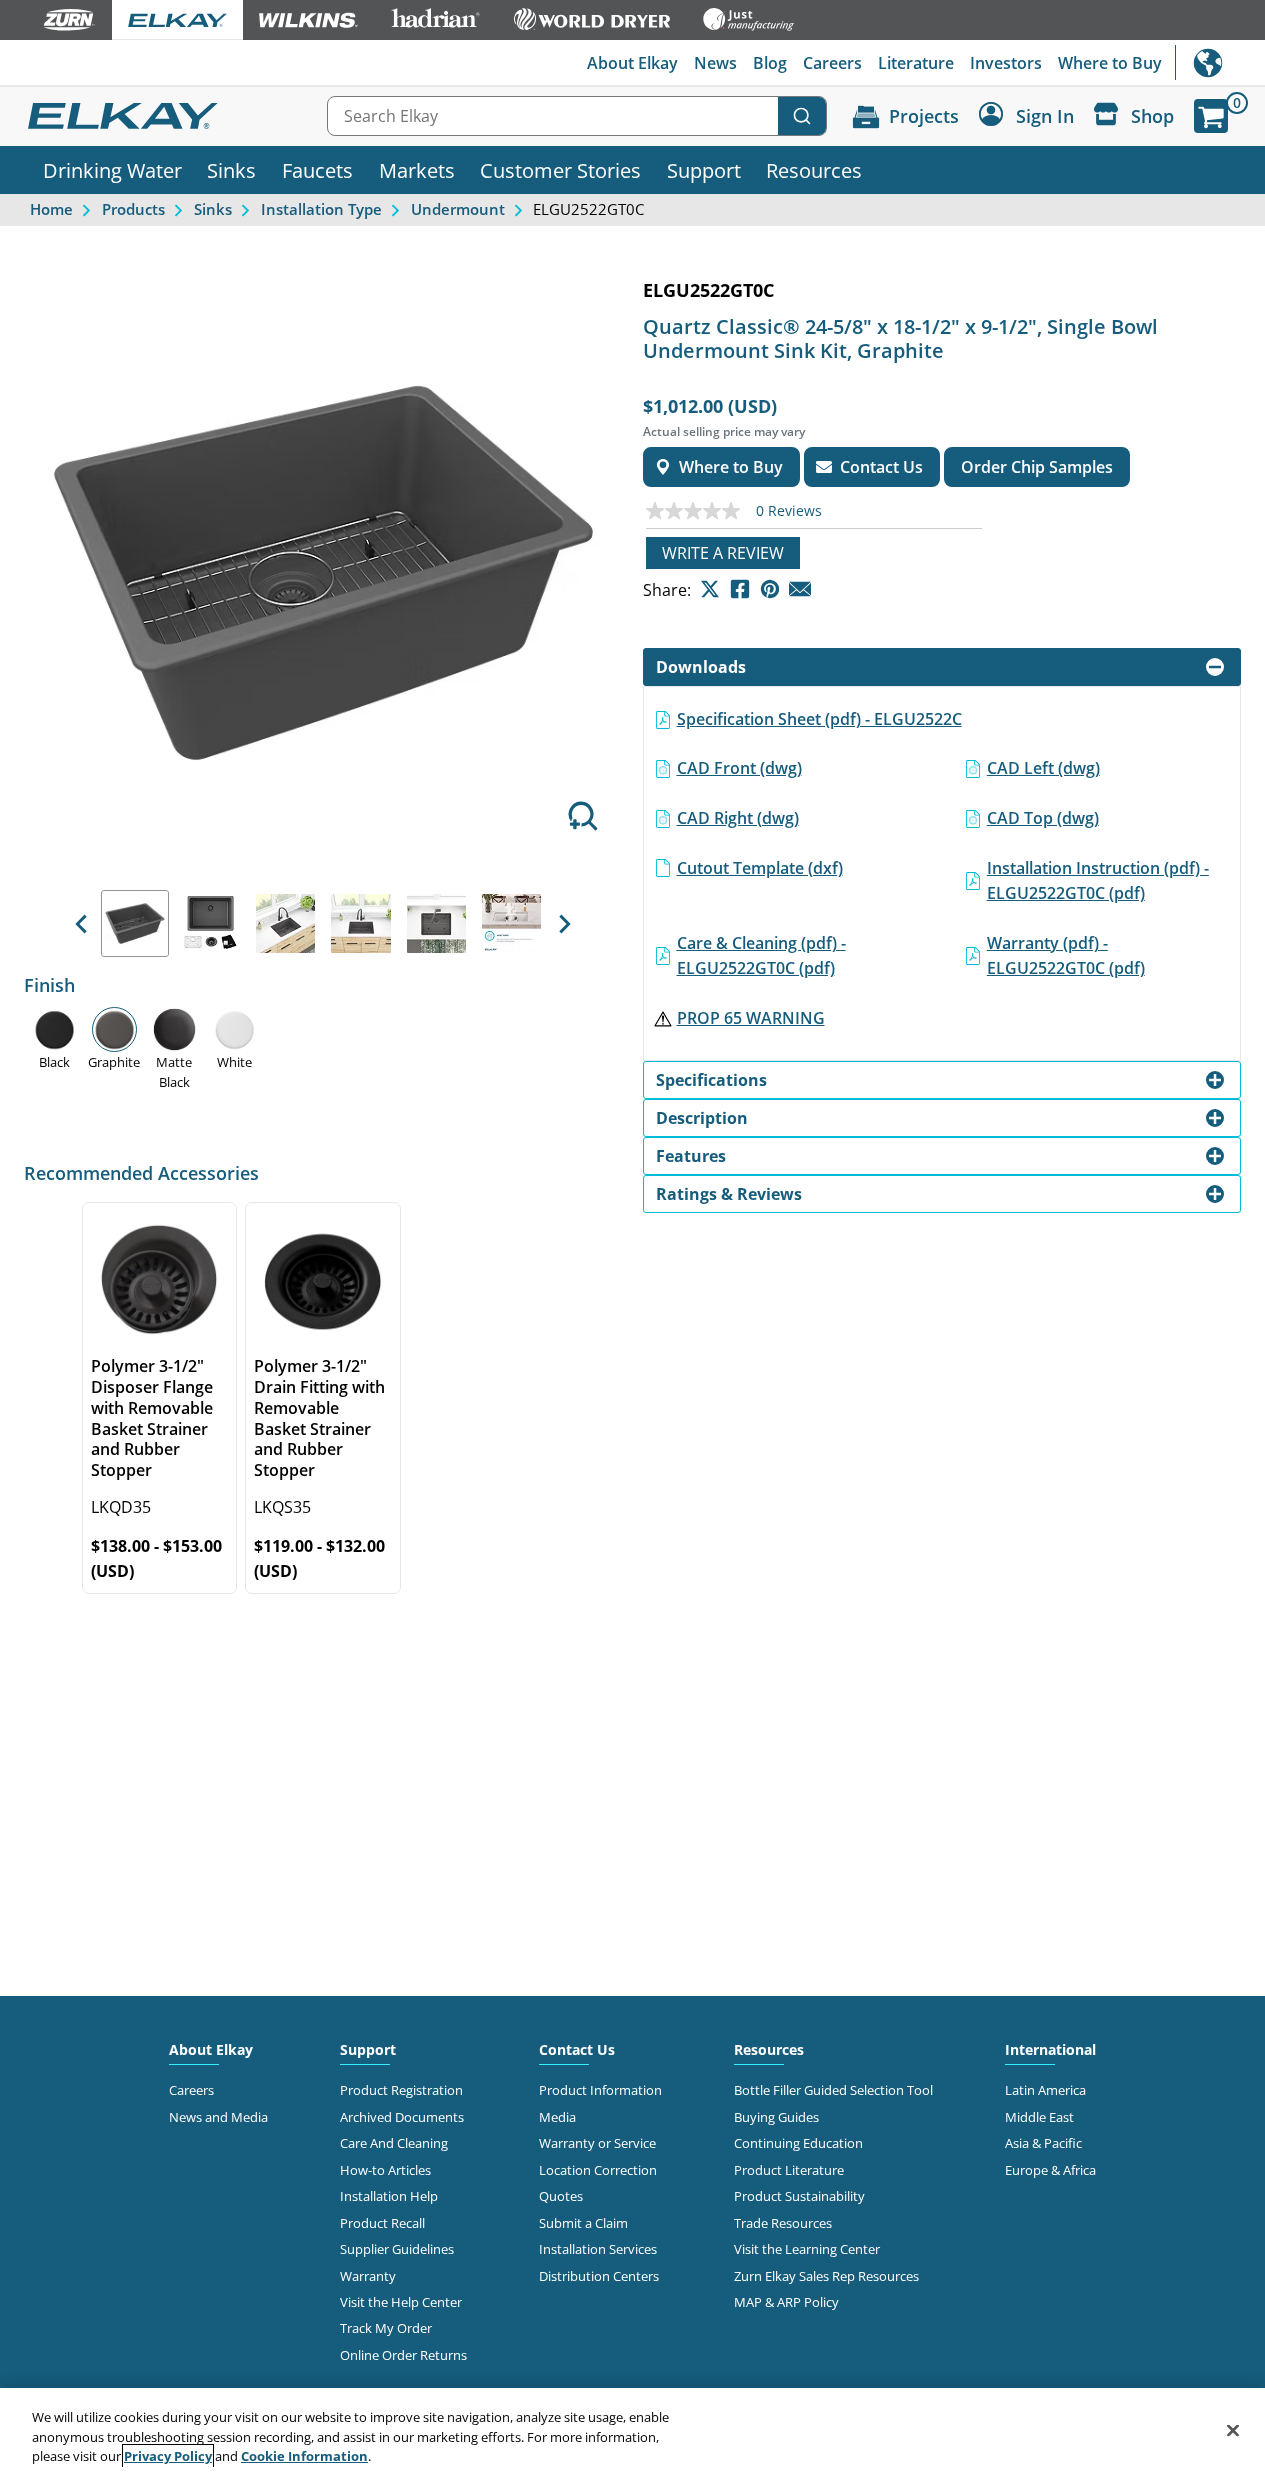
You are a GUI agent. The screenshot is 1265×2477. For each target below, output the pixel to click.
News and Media (218, 2117)
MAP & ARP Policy (786, 2302)
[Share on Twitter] (710, 589)
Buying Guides (776, 2117)
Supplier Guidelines (397, 2249)
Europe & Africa (1050, 2170)
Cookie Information (304, 2456)
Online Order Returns (403, 2355)
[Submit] (802, 116)
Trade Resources (783, 2223)
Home (51, 209)
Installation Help (389, 2196)
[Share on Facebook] (740, 589)
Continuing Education (798, 2143)
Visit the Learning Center (807, 2249)
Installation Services (598, 2249)
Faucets (317, 170)
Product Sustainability (799, 2196)
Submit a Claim (583, 2223)
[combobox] (577, 116)
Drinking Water (112, 170)
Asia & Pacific (1043, 2143)
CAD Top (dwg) (1043, 818)
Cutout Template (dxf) (760, 868)
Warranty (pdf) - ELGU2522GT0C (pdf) (1066, 956)
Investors (1006, 63)
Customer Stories (560, 170)
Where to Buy (1110, 63)
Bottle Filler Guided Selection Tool (833, 2090)
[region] (632, 2432)
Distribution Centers (599, 2276)
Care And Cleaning (394, 2143)
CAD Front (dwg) (739, 768)
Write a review (723, 553)
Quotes (561, 2196)
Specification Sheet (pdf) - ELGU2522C (819, 719)
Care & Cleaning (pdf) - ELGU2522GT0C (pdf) (761, 956)
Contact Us (577, 2049)
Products (133, 209)
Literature (916, 63)
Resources (814, 170)
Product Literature (789, 2170)
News (715, 63)
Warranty (368, 2276)
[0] (1211, 116)
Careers (832, 63)
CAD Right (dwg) (738, 818)
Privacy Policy (168, 2456)
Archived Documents (402, 2117)
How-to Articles (385, 2170)
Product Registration (401, 2090)
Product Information (600, 2090)
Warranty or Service (597, 2143)
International (1220, 62)
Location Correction (598, 2170)
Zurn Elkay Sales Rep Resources (826, 2276)
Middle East (1039, 2117)
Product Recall (382, 2223)
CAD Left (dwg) (1043, 768)
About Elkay (632, 63)
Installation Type (321, 209)
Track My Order (386, 2328)
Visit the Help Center (401, 2302)
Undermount (458, 209)
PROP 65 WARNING (751, 1018)
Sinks (231, 170)
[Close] (1233, 2430)
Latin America (1045, 2090)
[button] (81, 923)
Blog (770, 63)
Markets (417, 170)
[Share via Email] (800, 589)
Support (704, 170)
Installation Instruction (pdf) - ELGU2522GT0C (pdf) (1098, 881)
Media (557, 2117)
